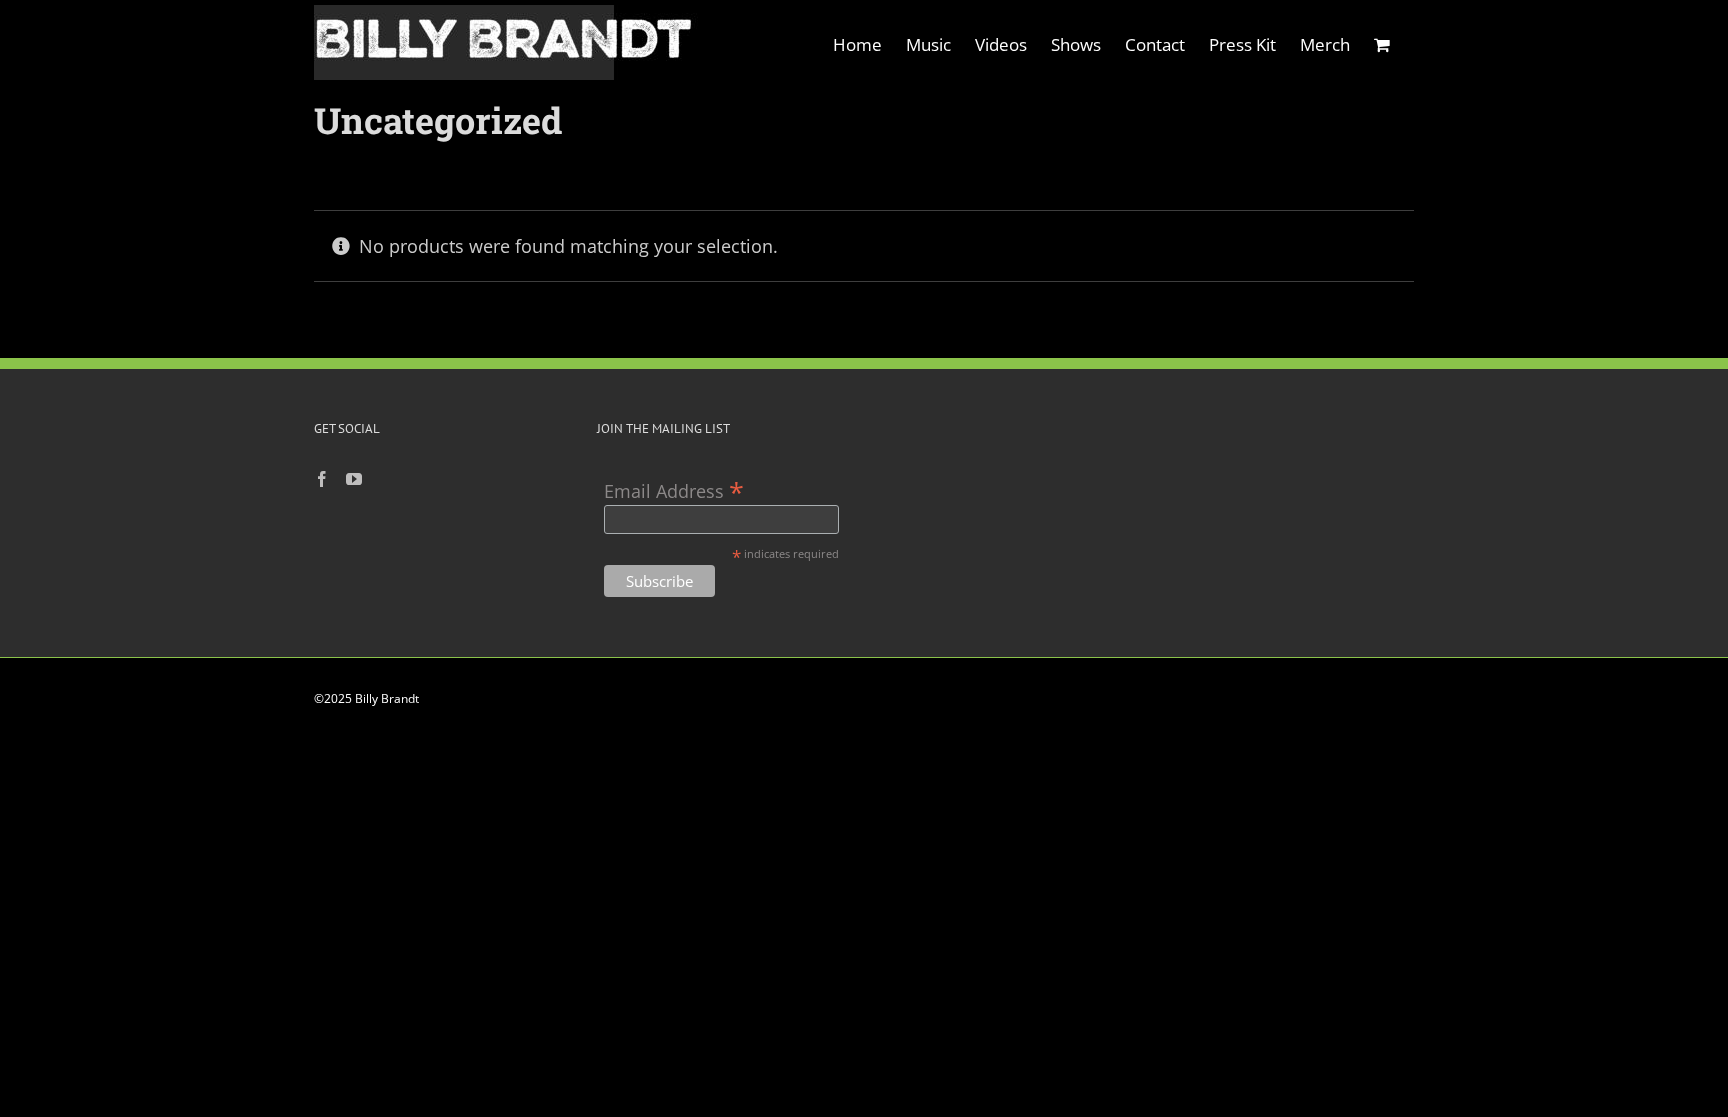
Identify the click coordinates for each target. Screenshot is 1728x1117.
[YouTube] (354, 479)
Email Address (674, 489)
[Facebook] (322, 479)
